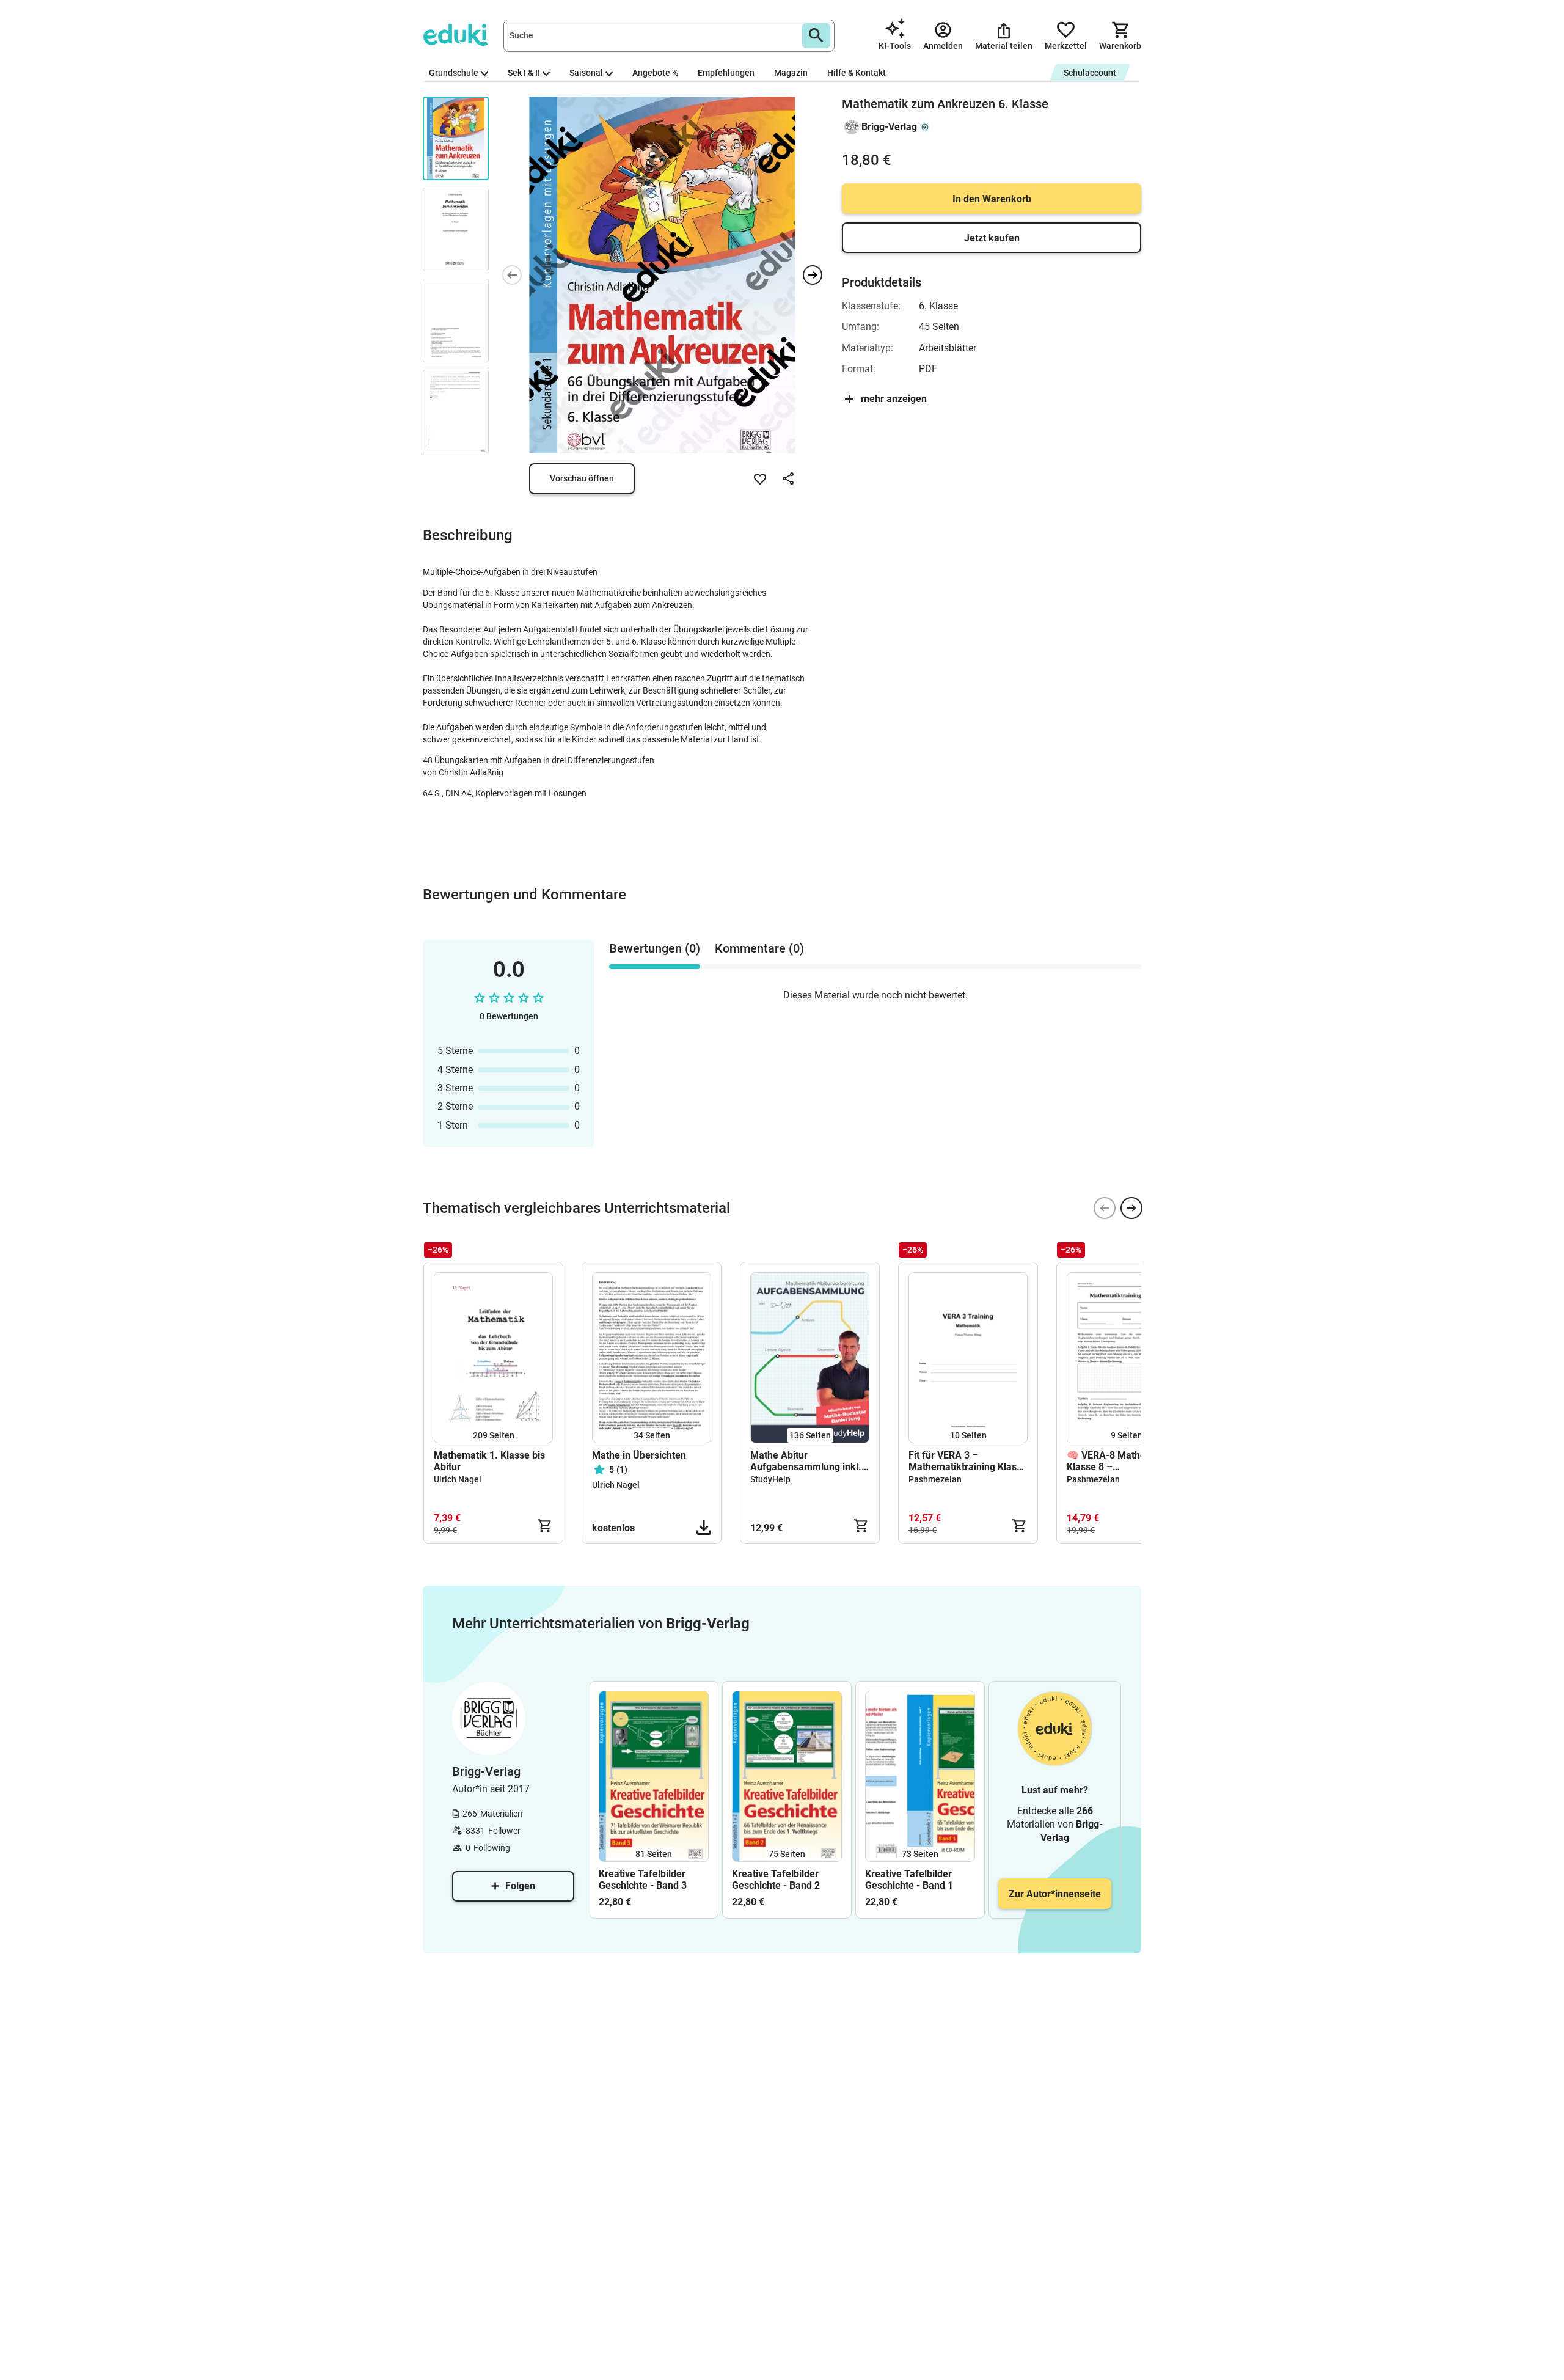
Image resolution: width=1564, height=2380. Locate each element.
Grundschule (454, 73)
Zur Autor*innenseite (1055, 1894)
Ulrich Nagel (458, 1479)
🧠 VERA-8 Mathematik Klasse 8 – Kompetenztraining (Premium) (1119, 1461)
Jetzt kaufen (992, 238)
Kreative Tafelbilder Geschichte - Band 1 (909, 1880)
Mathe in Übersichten (639, 1455)
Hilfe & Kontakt (857, 73)
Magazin (791, 73)
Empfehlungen (726, 73)
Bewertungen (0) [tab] (655, 948)
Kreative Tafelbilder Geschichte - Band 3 (643, 1880)
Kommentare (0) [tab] (759, 948)
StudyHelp (770, 1479)
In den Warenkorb (992, 199)
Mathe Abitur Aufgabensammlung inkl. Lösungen (806, 1461)
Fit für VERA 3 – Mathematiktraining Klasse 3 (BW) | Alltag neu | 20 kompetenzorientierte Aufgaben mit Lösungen (968, 1461)
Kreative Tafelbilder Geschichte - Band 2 (776, 1880)
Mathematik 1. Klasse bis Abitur (489, 1461)
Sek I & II (524, 73)
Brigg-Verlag (889, 127)
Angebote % (655, 73)
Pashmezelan (935, 1479)
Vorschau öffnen (582, 478)
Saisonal (586, 73)
